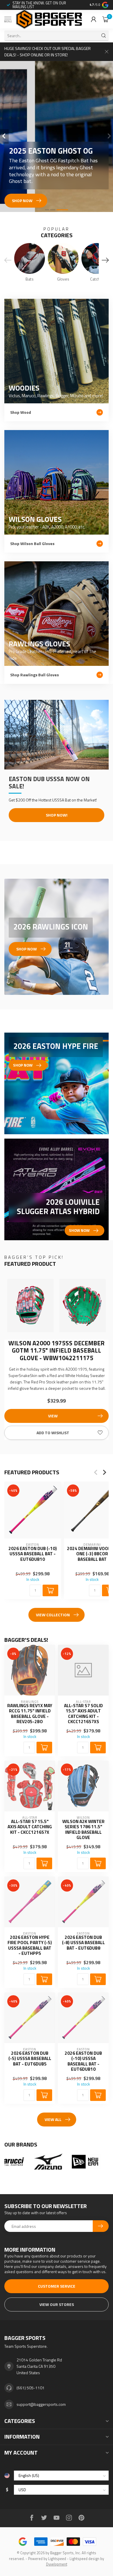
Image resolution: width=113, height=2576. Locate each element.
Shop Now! (57, 815)
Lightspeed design (84, 2559)
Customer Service (57, 2286)
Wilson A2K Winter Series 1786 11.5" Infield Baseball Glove (83, 1830)
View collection (53, 1615)
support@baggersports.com (41, 2404)
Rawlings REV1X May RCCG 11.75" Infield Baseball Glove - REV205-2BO (30, 1714)
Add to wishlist (53, 1433)
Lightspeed (57, 2559)
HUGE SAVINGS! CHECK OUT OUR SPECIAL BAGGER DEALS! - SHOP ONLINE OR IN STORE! (48, 52)
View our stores (57, 2304)
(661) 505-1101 (31, 2388)
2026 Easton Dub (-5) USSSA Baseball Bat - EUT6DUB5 (30, 2059)
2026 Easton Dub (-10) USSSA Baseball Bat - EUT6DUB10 (33, 1554)
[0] (105, 19)
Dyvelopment (57, 2564)
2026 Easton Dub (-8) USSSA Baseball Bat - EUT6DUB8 (83, 1943)
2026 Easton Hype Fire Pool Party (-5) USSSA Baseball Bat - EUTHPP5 (30, 1946)
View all (53, 2119)
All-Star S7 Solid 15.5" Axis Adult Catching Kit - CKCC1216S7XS (83, 1714)
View (53, 1416)
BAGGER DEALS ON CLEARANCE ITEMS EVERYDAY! (44, 5)
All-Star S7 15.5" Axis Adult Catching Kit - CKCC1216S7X (30, 1827)
